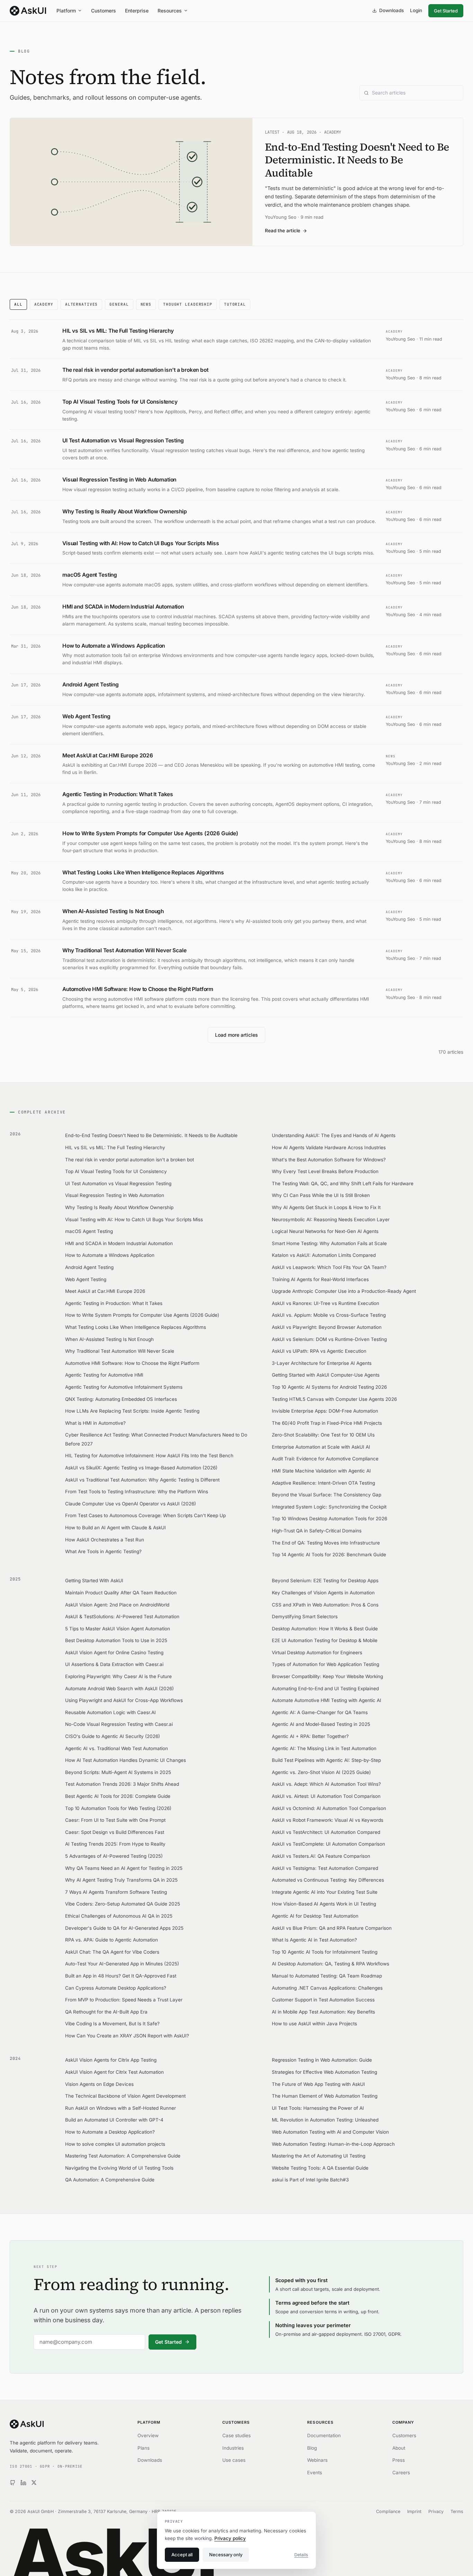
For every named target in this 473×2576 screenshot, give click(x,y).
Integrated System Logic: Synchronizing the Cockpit (329, 1507)
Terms (457, 2511)
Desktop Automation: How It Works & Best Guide (325, 1629)
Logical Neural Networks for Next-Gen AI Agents (325, 1231)
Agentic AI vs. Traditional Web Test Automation (117, 1748)
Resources (170, 11)
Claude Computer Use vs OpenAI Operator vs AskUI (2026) (131, 1504)
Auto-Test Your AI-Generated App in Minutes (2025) (122, 1964)
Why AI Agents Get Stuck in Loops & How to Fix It (326, 1207)
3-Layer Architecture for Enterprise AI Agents (322, 1363)
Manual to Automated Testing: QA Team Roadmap (327, 1976)
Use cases (234, 2460)
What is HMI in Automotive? (95, 1423)
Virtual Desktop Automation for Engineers (317, 1652)
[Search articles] (411, 93)
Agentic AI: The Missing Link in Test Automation (324, 1748)
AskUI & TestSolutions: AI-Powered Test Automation (122, 1616)
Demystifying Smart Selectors (305, 1616)
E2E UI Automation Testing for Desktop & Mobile (325, 1640)
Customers (104, 11)
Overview (148, 2435)
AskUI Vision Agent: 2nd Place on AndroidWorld (117, 1605)
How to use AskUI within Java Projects (314, 2024)
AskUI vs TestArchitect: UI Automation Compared (326, 1832)
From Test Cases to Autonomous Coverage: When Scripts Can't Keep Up (145, 1515)
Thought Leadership (188, 304)
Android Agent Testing (89, 1267)
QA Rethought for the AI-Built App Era (106, 2012)
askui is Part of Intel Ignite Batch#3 (310, 2180)
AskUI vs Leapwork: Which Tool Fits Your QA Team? (329, 1267)
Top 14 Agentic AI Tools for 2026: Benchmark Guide (329, 1555)
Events (315, 2473)
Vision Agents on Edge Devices (99, 2084)
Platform (66, 11)
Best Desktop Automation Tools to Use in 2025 (116, 1640)
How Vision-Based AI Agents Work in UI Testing (324, 1904)
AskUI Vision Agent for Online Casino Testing (114, 1652)
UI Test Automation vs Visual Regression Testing (118, 1183)
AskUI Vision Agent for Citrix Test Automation (114, 2072)
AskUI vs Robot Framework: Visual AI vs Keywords (328, 1820)
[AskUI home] (28, 11)
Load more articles (237, 1035)
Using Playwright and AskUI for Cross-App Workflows (124, 1700)
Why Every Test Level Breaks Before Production (325, 1171)
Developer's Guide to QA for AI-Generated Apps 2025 (124, 1928)
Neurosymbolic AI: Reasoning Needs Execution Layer (331, 1219)
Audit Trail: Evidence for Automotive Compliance (325, 1459)
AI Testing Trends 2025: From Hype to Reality (115, 1844)
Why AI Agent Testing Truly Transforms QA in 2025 (121, 1880)
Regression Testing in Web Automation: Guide (322, 2060)
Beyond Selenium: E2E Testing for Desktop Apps (325, 1580)
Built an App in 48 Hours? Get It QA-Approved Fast (121, 1976)
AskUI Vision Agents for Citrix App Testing (111, 2060)
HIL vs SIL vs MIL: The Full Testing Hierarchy (115, 1147)
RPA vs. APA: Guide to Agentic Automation (111, 1940)
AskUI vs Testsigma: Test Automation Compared (325, 1868)
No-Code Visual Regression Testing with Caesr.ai (119, 1724)
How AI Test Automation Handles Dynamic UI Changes (126, 1760)
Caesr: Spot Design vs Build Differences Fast (115, 1832)
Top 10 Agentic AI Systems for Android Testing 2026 (329, 1387)
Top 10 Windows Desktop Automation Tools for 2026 (329, 1519)
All (18, 304)
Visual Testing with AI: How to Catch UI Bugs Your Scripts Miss (134, 1219)
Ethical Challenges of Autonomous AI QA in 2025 (119, 1916)
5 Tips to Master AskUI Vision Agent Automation (118, 1629)
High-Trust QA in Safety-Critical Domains (317, 1531)
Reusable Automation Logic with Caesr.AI (110, 1712)
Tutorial (235, 304)
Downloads (391, 10)
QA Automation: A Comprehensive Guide (110, 2180)
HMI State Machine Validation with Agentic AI (321, 1471)
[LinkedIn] (23, 2483)
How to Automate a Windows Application (110, 1255)
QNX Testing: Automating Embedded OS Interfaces (121, 1399)
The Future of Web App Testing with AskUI (318, 2084)
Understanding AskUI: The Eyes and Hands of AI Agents (334, 1135)
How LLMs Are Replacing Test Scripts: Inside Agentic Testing (132, 1411)
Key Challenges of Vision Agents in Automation (323, 1593)
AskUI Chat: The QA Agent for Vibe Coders (112, 1952)
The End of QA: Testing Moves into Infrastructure (326, 1543)
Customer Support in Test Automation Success (323, 2000)
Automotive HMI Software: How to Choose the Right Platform (132, 1363)
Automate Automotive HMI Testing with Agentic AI (327, 1700)
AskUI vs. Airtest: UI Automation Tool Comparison (326, 1796)
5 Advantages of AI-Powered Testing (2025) (114, 1856)
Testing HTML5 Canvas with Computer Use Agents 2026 (334, 1399)
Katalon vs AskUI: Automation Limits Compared (324, 1255)
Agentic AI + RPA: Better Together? (310, 1736)
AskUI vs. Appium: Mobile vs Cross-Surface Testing (329, 1315)
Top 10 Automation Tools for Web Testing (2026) (118, 1808)
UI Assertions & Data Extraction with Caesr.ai (114, 1664)
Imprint (414, 2511)
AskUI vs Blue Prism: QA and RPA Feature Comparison (332, 1928)
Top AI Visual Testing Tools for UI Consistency (116, 1171)
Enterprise (137, 11)
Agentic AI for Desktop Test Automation (315, 1916)
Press (399, 2460)
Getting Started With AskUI (94, 1580)
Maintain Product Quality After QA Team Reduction (121, 1593)
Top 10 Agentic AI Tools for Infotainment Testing (325, 1952)
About (399, 2448)
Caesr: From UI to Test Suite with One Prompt (115, 1820)
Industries (233, 2448)
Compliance (388, 2511)
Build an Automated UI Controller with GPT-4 (114, 2120)
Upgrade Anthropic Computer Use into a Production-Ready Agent (344, 1291)
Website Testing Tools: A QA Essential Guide (320, 2168)
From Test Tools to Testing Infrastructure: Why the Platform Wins (137, 1492)
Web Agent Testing (86, 1279)
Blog (312, 2448)
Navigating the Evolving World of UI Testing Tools (119, 2168)
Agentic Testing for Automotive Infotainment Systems (124, 1387)
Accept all (182, 2555)
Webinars (317, 2460)
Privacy (436, 2511)
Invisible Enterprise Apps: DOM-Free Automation (325, 1411)
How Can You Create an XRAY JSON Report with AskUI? (127, 2036)
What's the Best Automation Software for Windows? (329, 1160)
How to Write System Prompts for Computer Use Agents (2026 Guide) (142, 1315)
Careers (401, 2473)
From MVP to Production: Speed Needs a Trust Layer (124, 2000)
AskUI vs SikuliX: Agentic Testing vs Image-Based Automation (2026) (141, 1468)
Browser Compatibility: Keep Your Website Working (327, 1676)
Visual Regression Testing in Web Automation (115, 1195)
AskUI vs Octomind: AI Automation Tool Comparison (329, 1808)
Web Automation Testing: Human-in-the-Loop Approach (333, 2144)
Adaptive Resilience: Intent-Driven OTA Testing (323, 1483)
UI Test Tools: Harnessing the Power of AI (318, 2108)
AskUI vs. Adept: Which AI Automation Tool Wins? (326, 1784)
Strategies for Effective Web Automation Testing (324, 2072)
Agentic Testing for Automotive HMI (104, 1375)
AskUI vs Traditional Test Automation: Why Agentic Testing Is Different (142, 1480)
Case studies (237, 2435)
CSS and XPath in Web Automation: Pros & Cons (325, 1605)
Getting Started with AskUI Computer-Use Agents (326, 1375)
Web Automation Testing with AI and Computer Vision (330, 2132)
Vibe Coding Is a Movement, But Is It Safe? (112, 2024)
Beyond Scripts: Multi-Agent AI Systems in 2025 (118, 1772)
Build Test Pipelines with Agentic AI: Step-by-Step (326, 1760)
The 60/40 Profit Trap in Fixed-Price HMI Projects (327, 1423)
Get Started (446, 11)
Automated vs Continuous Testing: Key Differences (328, 1880)
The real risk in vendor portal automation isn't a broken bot (130, 1160)
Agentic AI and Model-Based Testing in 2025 (321, 1724)
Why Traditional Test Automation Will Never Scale (120, 1351)
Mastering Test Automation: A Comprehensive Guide (123, 2156)
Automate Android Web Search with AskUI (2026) (119, 1688)
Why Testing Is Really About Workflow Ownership (119, 1207)
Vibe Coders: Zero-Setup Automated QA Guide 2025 (123, 1904)
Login (416, 10)
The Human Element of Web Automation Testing (325, 2096)
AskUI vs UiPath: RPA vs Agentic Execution (319, 1351)
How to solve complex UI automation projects (115, 2144)
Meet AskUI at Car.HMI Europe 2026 (105, 1291)
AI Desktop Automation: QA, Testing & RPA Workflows (331, 1964)
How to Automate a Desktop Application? (110, 2132)
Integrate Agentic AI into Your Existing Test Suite (325, 1892)
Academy (44, 304)
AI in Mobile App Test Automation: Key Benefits (323, 2012)
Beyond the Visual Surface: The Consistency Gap (327, 1495)
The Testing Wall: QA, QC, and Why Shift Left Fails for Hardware (343, 1183)
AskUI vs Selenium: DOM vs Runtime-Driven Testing (329, 1339)
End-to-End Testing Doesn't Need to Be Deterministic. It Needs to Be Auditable (151, 1135)
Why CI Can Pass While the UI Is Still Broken (321, 1195)
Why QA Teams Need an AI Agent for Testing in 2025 (124, 1868)
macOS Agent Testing (89, 1231)
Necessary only (226, 2555)
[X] (34, 2483)
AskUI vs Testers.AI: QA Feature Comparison (321, 1856)
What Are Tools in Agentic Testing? (103, 1551)
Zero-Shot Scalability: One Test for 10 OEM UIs (323, 1435)
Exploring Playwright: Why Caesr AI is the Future (118, 1676)
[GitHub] (13, 2483)
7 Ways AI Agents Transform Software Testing (116, 1892)
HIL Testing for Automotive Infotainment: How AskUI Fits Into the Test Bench (149, 1456)
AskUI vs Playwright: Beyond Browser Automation (327, 1327)
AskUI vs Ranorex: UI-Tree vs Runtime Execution (325, 1303)
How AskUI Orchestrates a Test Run (105, 1540)
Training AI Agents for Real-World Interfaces (320, 1279)
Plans (144, 2448)
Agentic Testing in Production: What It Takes (114, 1303)
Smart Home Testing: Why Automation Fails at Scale (329, 1243)
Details (301, 2555)
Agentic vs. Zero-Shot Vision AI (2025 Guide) (321, 1772)
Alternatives (82, 304)
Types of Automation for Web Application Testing (325, 1664)
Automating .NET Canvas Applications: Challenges (327, 1988)
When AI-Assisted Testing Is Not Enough (109, 1339)
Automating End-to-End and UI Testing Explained (325, 1688)
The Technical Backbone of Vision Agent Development (125, 2096)
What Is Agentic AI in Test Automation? (314, 1940)
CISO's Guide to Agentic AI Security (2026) (113, 1736)
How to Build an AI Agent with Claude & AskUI (115, 1528)
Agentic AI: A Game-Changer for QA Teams (320, 1712)
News (146, 304)
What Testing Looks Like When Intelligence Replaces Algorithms (136, 1327)
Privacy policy (230, 2538)
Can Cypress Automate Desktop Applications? (116, 1988)
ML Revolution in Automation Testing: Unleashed (325, 2120)
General (119, 304)
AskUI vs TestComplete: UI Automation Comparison (328, 1844)
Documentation (324, 2435)
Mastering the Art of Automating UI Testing (319, 2156)
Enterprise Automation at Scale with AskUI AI (321, 1447)
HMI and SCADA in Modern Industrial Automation (119, 1243)
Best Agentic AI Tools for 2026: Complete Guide (118, 1796)
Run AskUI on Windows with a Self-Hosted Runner (121, 2108)
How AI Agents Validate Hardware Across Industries (329, 1147)
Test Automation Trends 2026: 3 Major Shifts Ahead (122, 1784)
